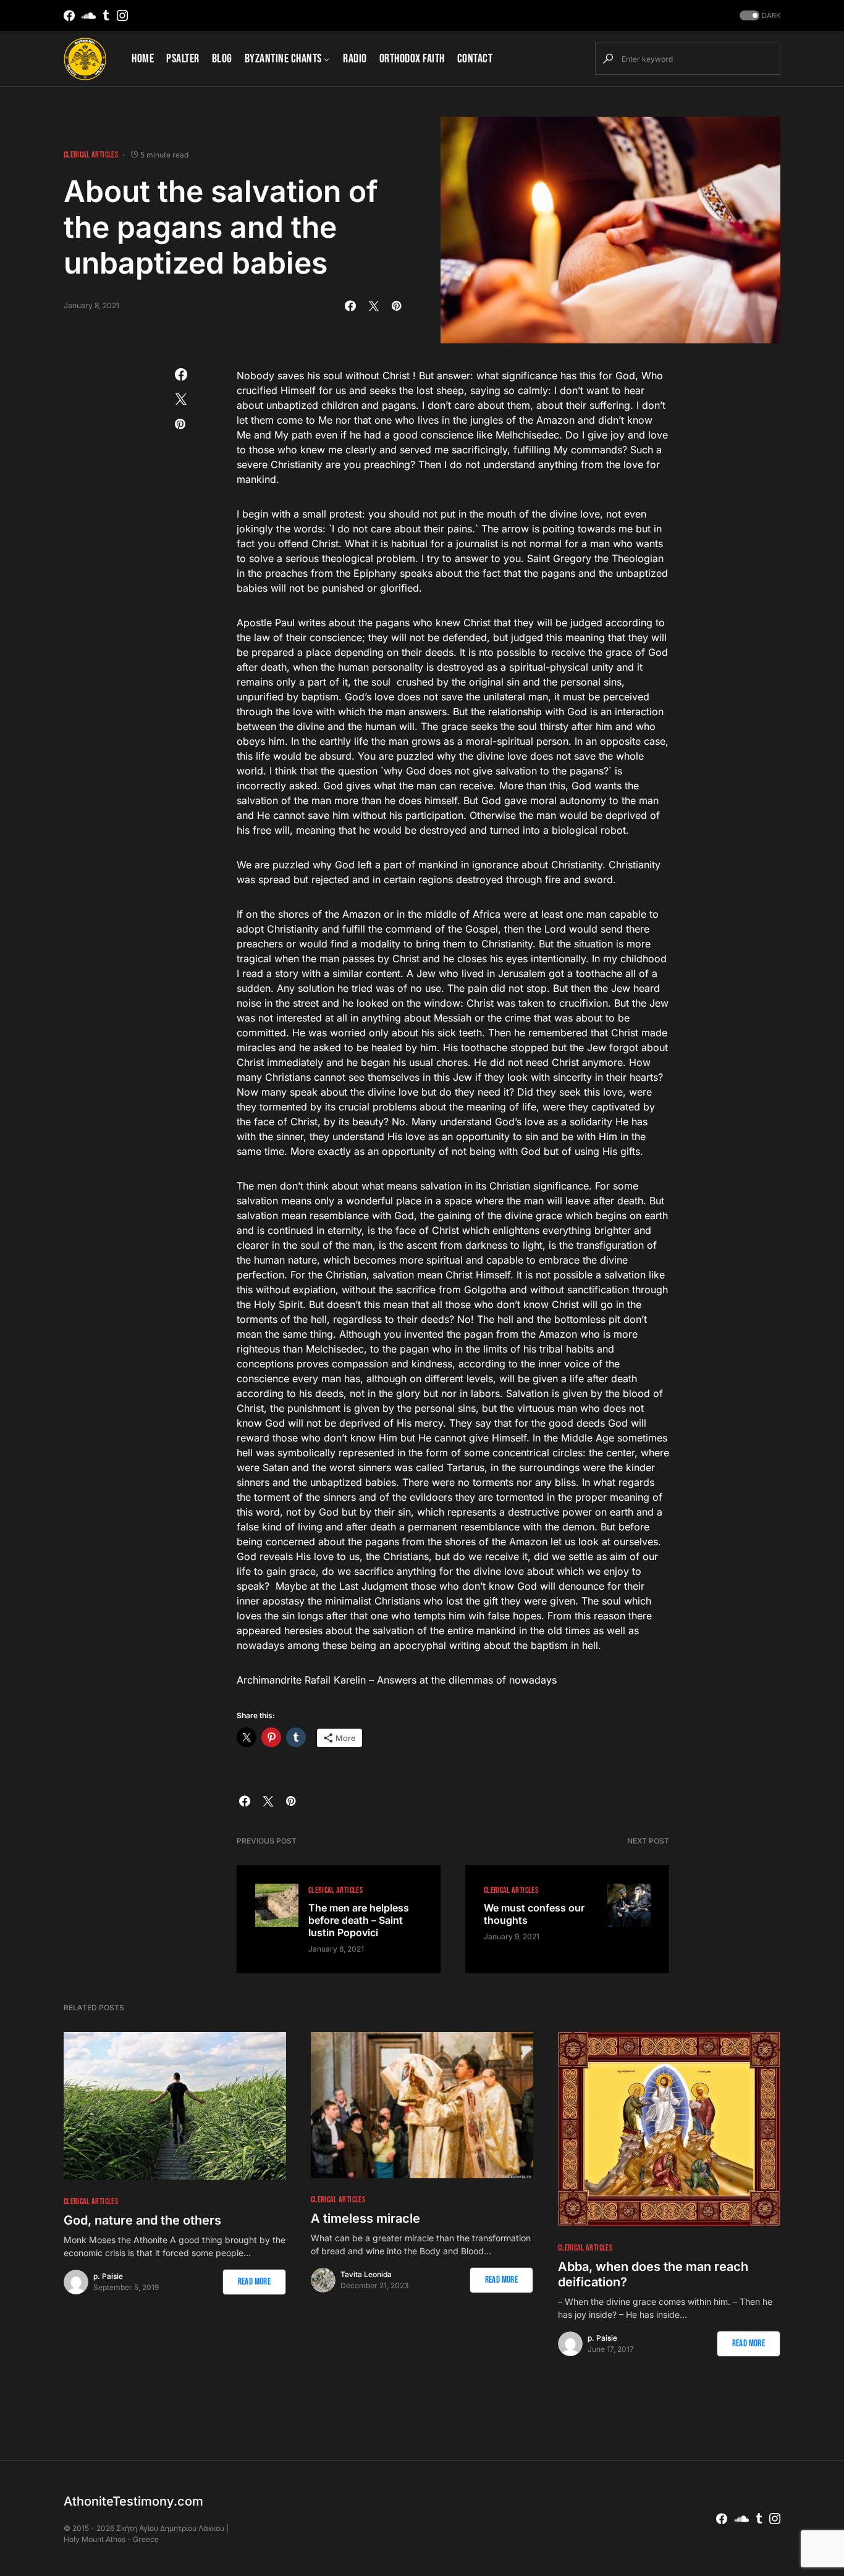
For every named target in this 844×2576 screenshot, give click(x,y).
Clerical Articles (91, 155)
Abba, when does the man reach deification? (653, 2274)
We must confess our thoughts (534, 1914)
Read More (254, 2282)
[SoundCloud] (89, 15)
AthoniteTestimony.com (133, 2501)
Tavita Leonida (366, 2274)
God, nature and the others (142, 2220)
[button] (759, 16)
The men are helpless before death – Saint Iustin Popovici (359, 1920)
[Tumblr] (106, 15)
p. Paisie (108, 2276)
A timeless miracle (365, 2218)
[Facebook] (69, 15)
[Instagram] (122, 15)
